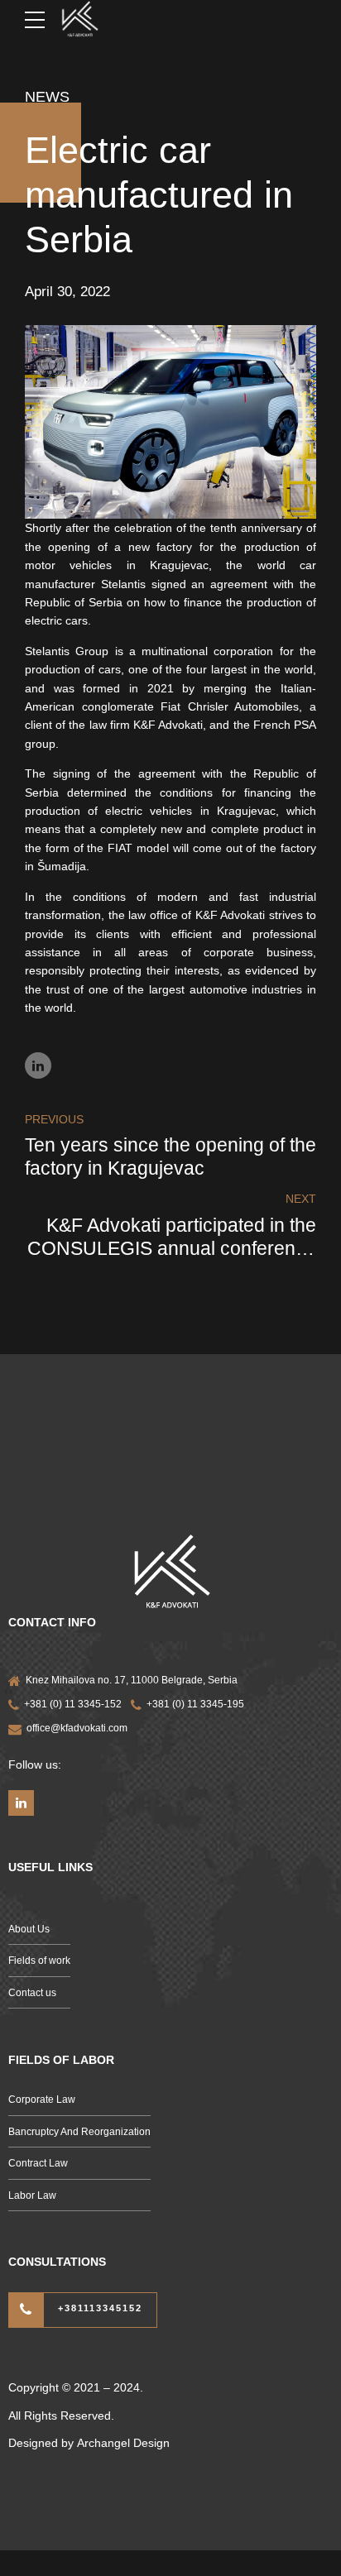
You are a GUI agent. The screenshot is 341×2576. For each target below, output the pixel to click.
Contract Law (38, 2163)
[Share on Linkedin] (38, 1065)
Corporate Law (42, 2100)
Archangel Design (123, 2443)
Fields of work (39, 1961)
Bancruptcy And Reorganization (79, 2132)
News (47, 97)
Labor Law (32, 2195)
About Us (29, 1929)
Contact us (32, 1993)
